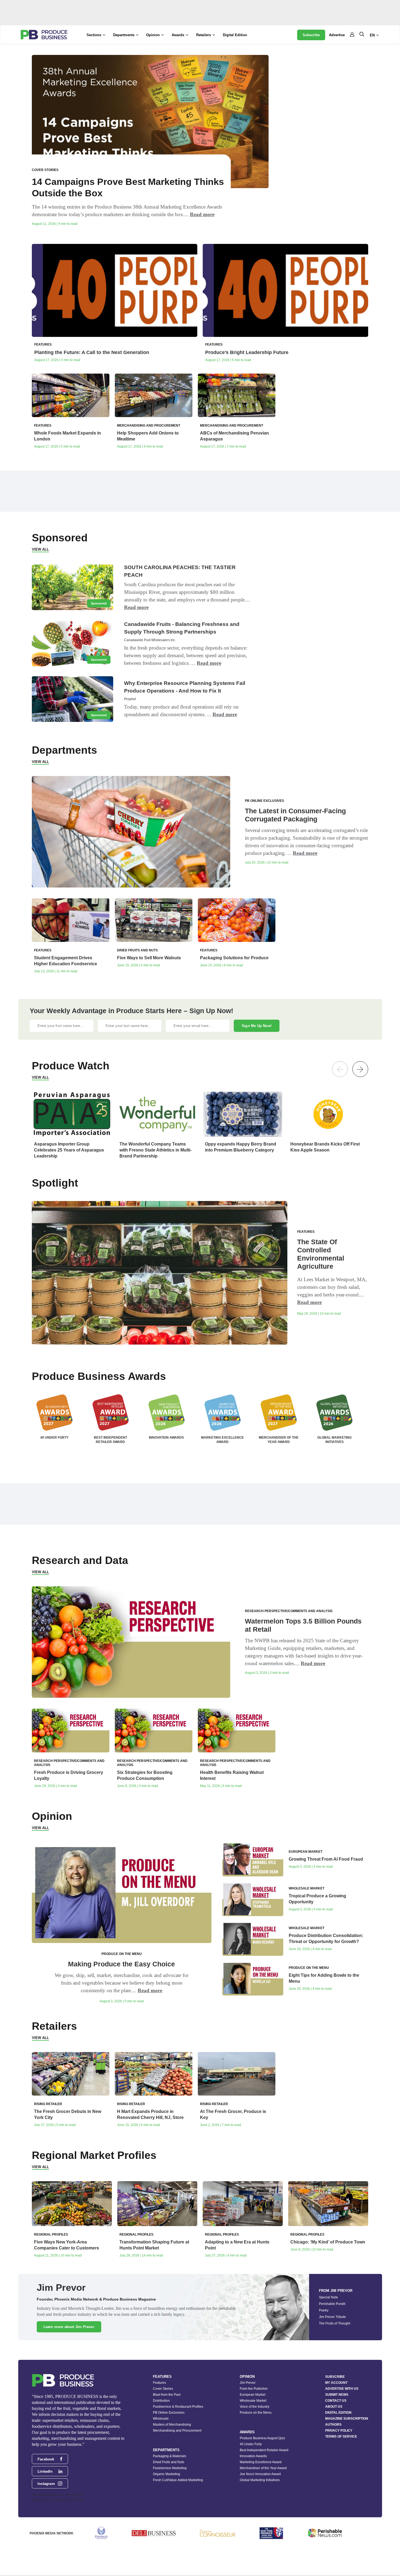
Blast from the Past (167, 2395)
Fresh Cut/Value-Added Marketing (178, 2480)
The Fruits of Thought (335, 2323)
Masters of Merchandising (172, 2425)
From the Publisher (254, 2389)
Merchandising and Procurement (177, 2431)
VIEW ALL (40, 549)
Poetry (324, 2310)
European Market (253, 2395)
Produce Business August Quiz (262, 2438)
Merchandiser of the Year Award (263, 2468)
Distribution (161, 2401)
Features (159, 2383)
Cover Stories (163, 2389)
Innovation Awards (253, 2456)
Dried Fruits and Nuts (169, 2462)
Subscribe (311, 35)
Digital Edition (235, 35)
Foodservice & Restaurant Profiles (178, 2407)
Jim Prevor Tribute (332, 2317)
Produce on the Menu (256, 2413)
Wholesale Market (253, 2401)
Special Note (328, 2297)
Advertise (337, 35)
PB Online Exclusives (169, 2413)
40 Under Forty (251, 2444)
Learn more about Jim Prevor (69, 2327)
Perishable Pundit (332, 2304)
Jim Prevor (248, 2383)
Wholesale (161, 2419)
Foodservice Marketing (170, 2468)
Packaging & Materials (170, 2456)
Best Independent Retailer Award (264, 2450)
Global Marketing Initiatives (260, 2480)
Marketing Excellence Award (261, 2462)
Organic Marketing (167, 2474)
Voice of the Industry (255, 2407)
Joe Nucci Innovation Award (260, 2474)
